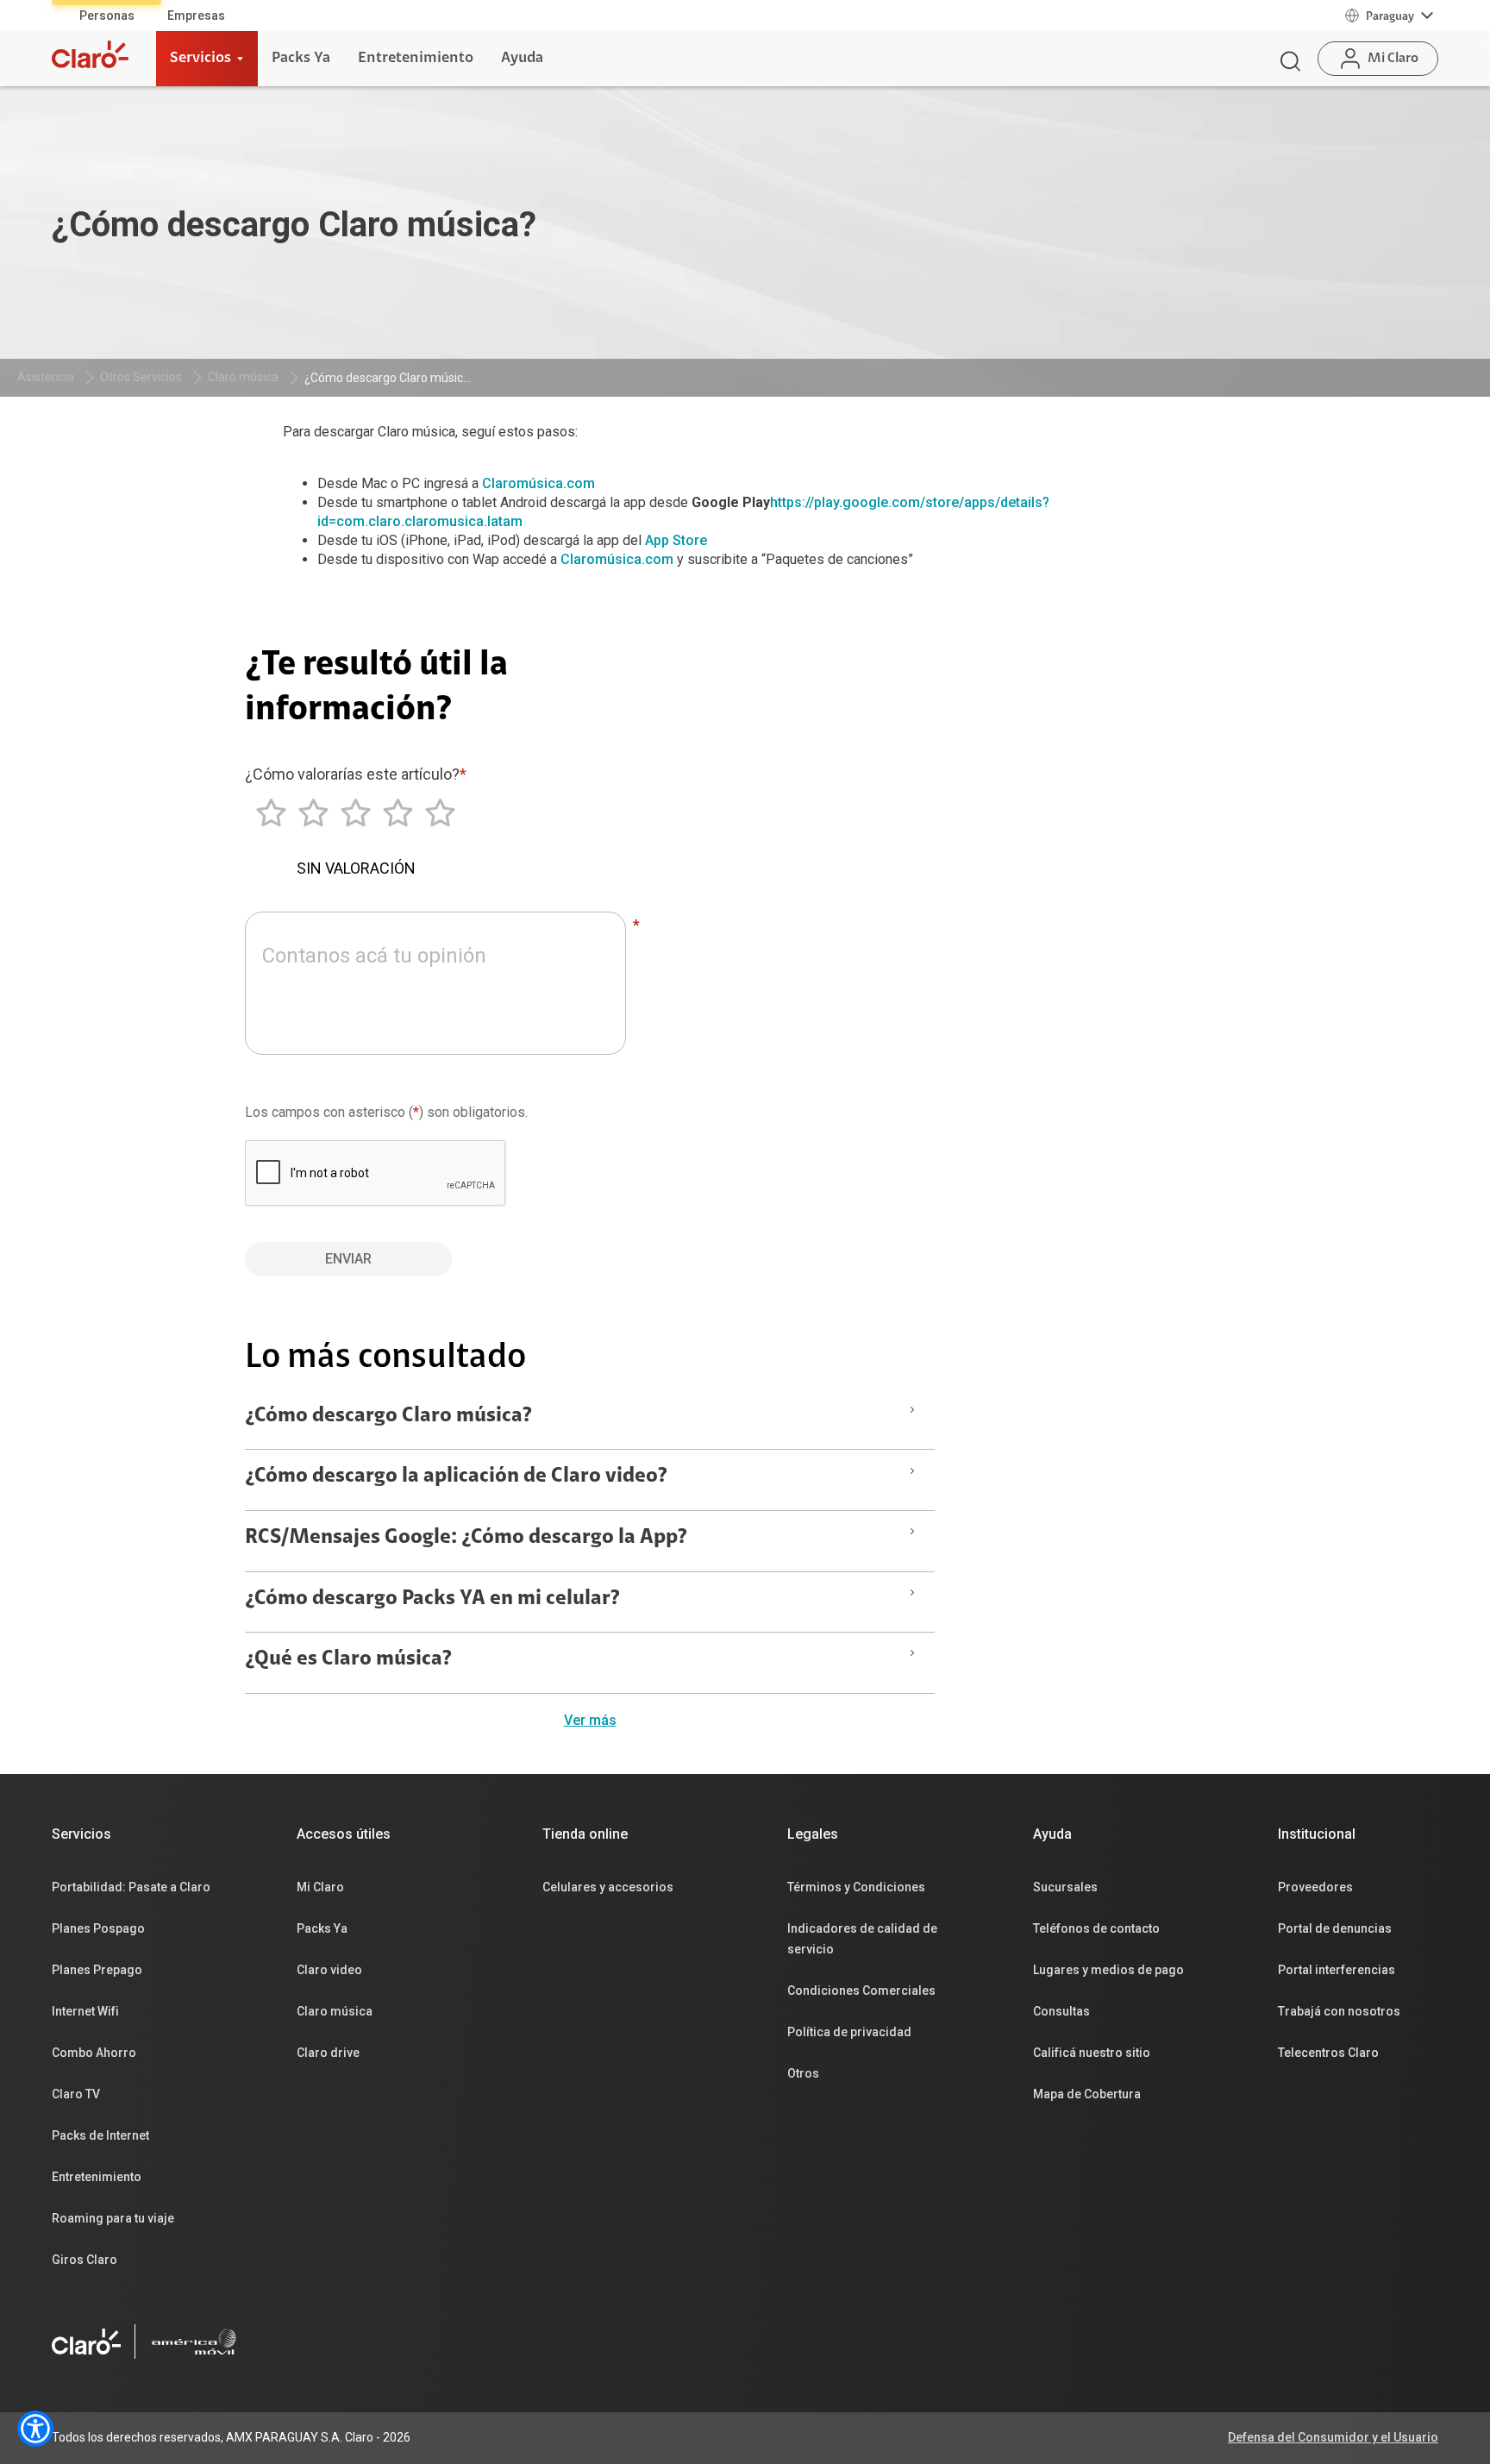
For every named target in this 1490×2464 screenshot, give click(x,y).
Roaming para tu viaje (113, 2218)
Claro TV (76, 2094)
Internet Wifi (85, 2011)
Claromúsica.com (538, 483)
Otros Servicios (141, 377)
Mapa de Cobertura (1087, 2094)
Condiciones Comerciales (861, 1991)
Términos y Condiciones (856, 1887)
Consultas (1061, 2011)
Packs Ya (322, 1928)
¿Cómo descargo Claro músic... (388, 378)
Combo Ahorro (94, 2053)
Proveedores (1315, 1887)
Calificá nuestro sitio (1092, 2053)
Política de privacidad (849, 2032)
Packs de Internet (100, 2135)
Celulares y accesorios (608, 1887)
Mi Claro (320, 1887)
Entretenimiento (97, 2177)
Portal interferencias (1337, 1970)
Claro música (243, 377)
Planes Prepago (97, 1970)
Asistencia (46, 377)
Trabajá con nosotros (1339, 2011)
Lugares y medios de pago (1108, 1970)
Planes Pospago (98, 1928)
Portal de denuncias (1335, 1928)
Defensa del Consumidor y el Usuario (1333, 2437)
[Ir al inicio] (90, 54)
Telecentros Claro (1328, 2053)
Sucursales (1065, 1887)
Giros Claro (85, 2260)
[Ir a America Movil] (194, 2342)
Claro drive (328, 2053)
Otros (803, 2073)
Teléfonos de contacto (1096, 1928)
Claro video (329, 1970)
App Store (676, 540)
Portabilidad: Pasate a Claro (131, 1887)
